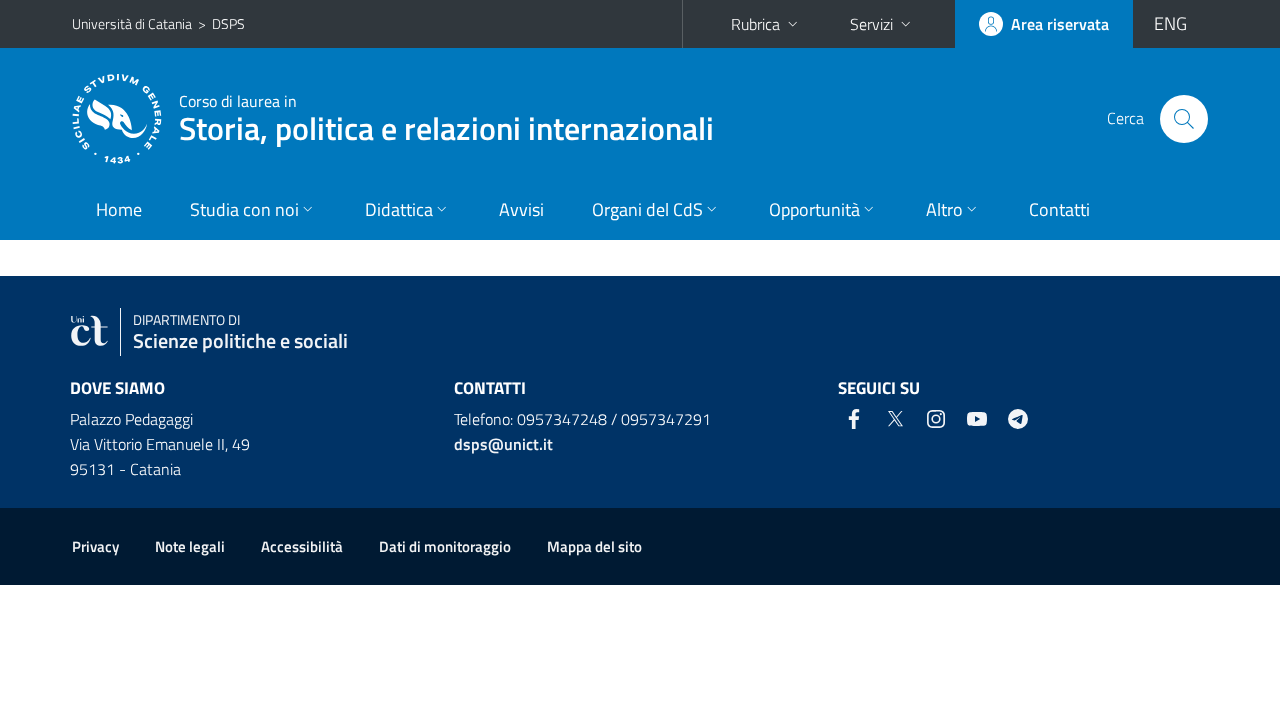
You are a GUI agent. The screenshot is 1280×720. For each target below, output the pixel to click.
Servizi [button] (871, 24)
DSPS (228, 23)
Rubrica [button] (755, 24)
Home (119, 209)
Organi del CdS (647, 209)
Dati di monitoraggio (445, 546)
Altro (944, 209)
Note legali (190, 546)
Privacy (95, 546)
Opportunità (814, 209)
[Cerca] (1184, 119)
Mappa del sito (594, 546)
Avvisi (521, 209)
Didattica (399, 209)
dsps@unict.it (503, 444)
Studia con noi (244, 209)
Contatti (1059, 209)
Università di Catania (132, 23)
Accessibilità (302, 546)
